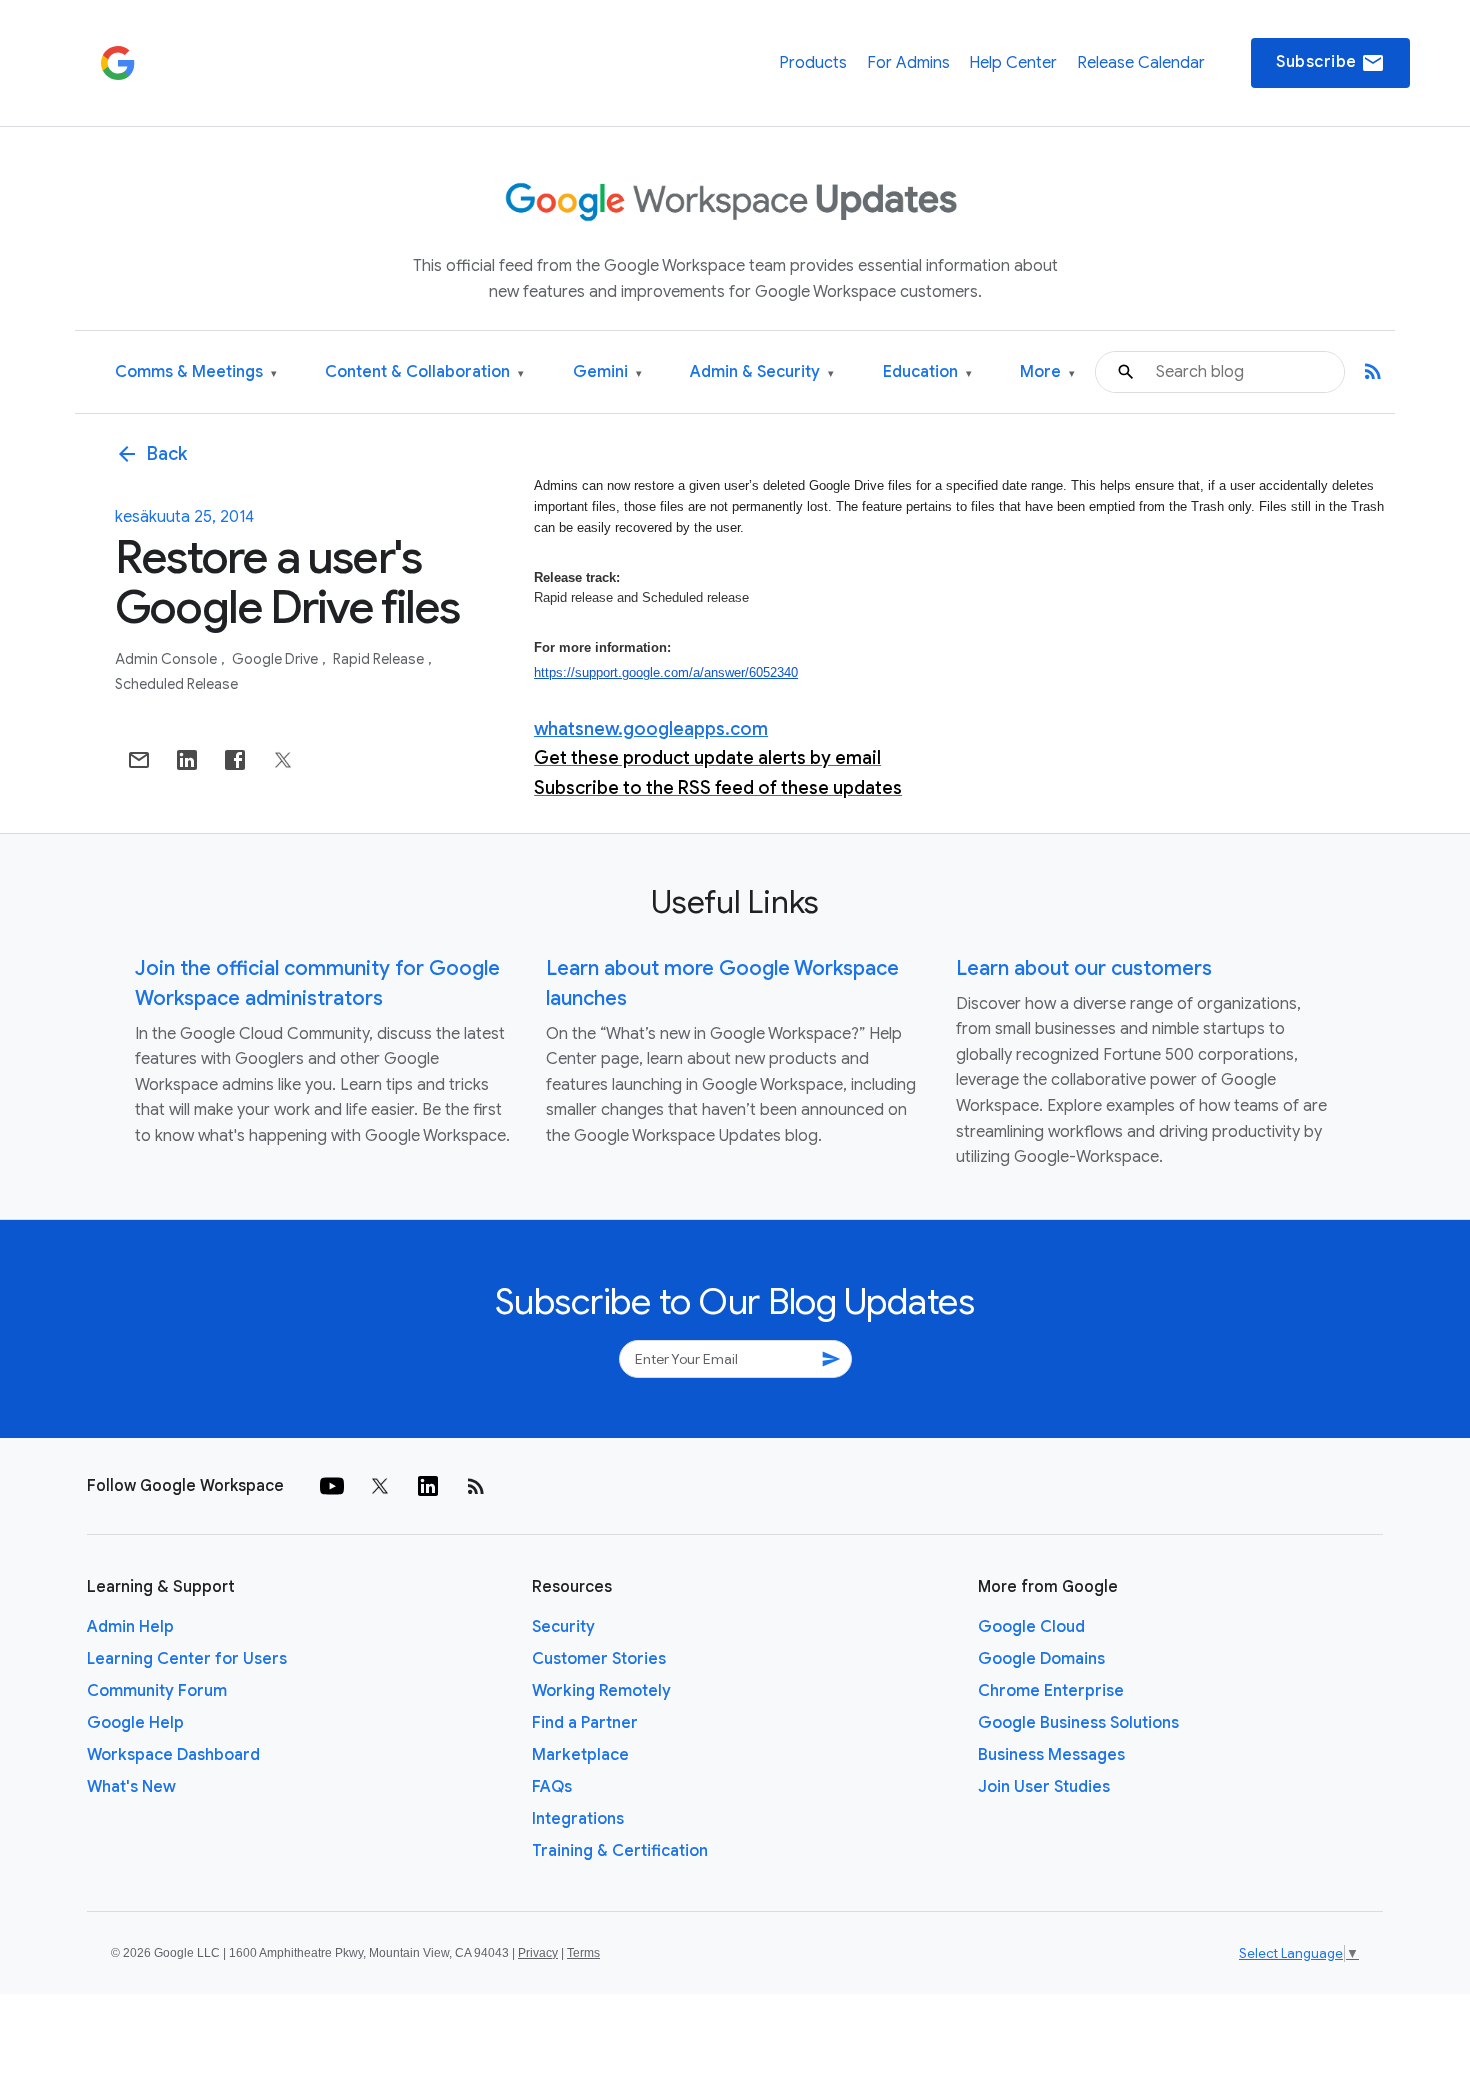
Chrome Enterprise (1051, 1691)
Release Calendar (1141, 63)
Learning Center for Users (187, 1659)
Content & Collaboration (424, 372)
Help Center (1013, 63)
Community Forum (157, 1691)
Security (563, 1627)
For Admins (908, 63)
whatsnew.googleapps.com (651, 729)
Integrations (578, 1819)
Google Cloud (1031, 1627)
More (1047, 372)
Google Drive (276, 659)
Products (813, 63)
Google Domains (1041, 1659)
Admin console (167, 659)
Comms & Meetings (196, 372)
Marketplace (580, 1755)
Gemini (607, 372)
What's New (131, 1787)
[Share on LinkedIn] (187, 760)
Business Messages (1051, 1755)
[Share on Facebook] (235, 760)
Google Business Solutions (1078, 1723)
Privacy (538, 1953)
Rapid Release (380, 659)
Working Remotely (601, 1691)
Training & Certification (620, 1851)
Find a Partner (585, 1723)
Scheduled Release (176, 684)
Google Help (135, 1723)
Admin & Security (762, 372)
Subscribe (1330, 63)
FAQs (552, 1787)
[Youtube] (332, 1486)
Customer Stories (599, 1659)
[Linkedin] (428, 1486)
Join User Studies (1044, 1787)
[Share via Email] (139, 760)
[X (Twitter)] (380, 1486)
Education (927, 372)
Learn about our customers (1084, 968)
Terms (583, 1953)
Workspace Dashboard (173, 1755)
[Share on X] (283, 760)
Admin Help (130, 1627)
